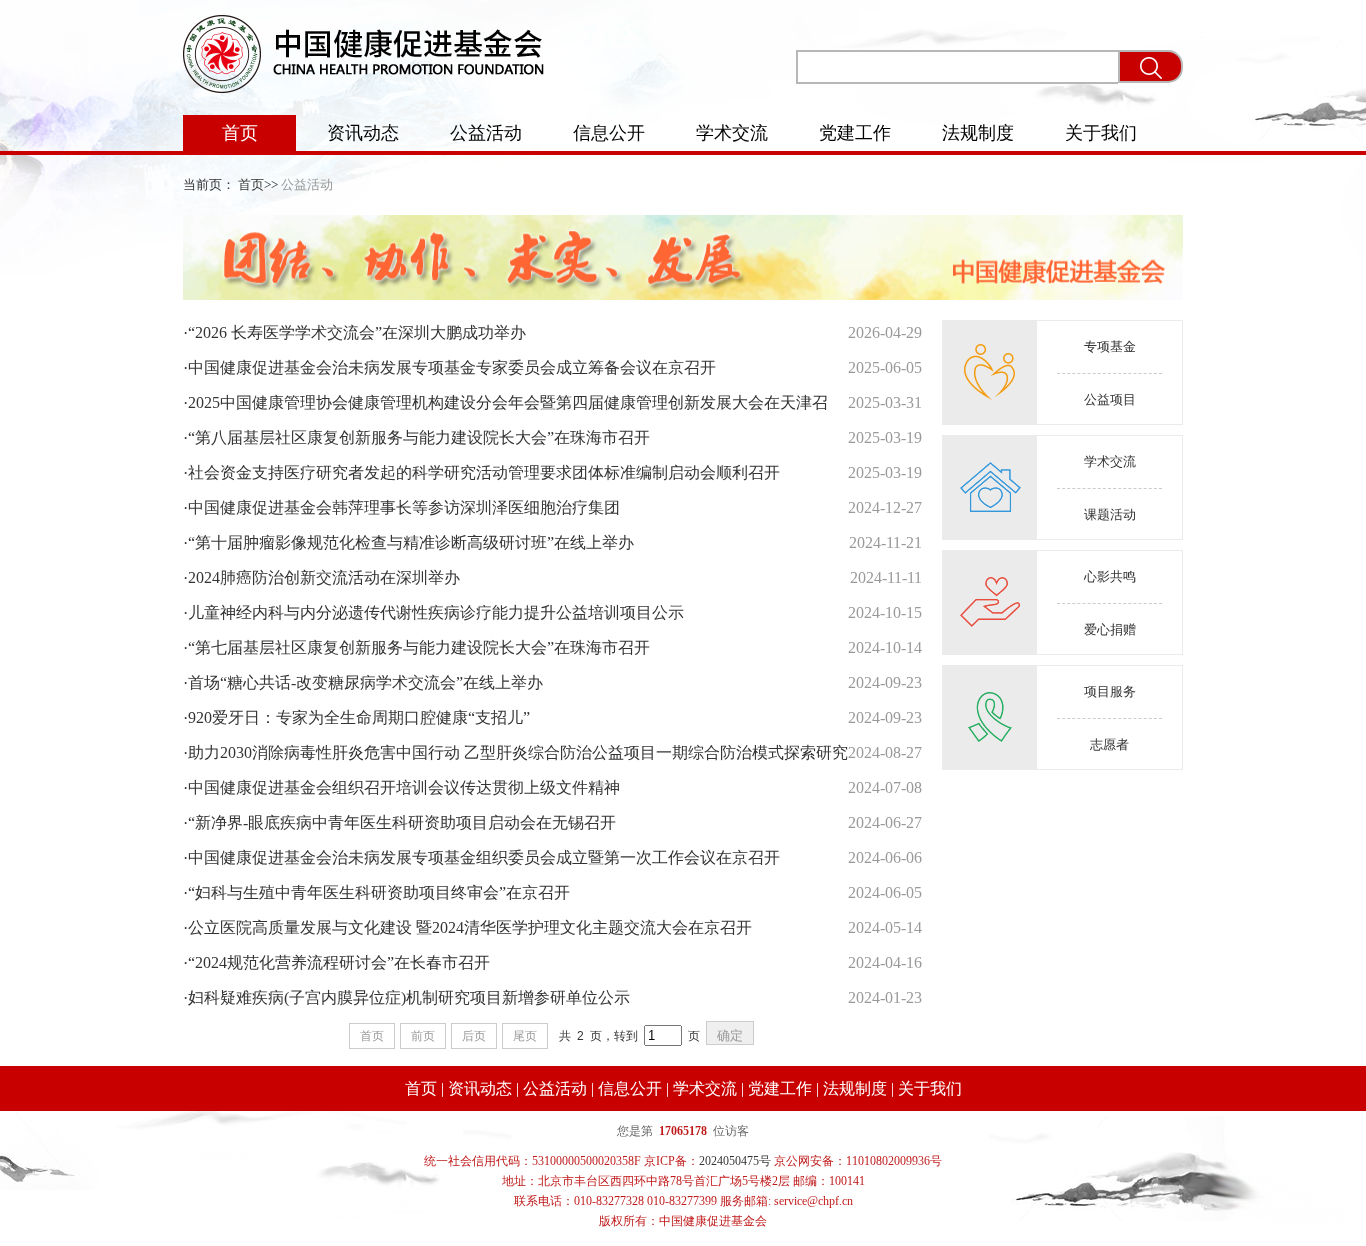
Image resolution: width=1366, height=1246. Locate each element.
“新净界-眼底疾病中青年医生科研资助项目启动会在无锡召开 (399, 822)
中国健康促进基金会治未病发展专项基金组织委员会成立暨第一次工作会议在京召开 (481, 857)
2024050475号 (735, 1161)
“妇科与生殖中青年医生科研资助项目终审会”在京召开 (376, 892)
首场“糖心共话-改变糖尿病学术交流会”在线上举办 (363, 682)
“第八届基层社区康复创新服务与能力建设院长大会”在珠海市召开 (416, 437)
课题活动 (1110, 514)
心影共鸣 (1110, 576)
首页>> (258, 184)
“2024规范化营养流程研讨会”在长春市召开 (336, 962)
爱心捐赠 (1110, 629)
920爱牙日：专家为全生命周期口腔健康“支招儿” (356, 717)
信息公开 (609, 133)
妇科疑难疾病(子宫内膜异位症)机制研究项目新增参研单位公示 (406, 997)
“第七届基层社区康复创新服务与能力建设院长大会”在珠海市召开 (416, 647)
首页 (240, 133)
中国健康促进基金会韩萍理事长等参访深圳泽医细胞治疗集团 (401, 507)
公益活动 (486, 133)
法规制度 (978, 133)
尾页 (525, 1036)
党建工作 (855, 133)
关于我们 (1101, 133)
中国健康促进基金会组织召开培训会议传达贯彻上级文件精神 (401, 787)
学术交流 (732, 133)
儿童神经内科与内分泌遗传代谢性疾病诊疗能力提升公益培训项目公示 (433, 612)
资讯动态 (363, 133)
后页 (474, 1036)
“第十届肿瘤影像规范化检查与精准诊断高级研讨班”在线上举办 (408, 542)
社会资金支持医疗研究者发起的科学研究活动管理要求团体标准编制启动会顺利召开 (481, 472)
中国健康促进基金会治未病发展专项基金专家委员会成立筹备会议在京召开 (449, 367)
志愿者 (1109, 744)
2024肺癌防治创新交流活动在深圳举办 (321, 577)
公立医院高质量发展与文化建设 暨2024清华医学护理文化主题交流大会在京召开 (467, 927)
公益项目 (1110, 399)
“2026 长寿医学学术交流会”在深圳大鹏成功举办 (354, 332)
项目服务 (1110, 691)
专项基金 (1110, 346)
